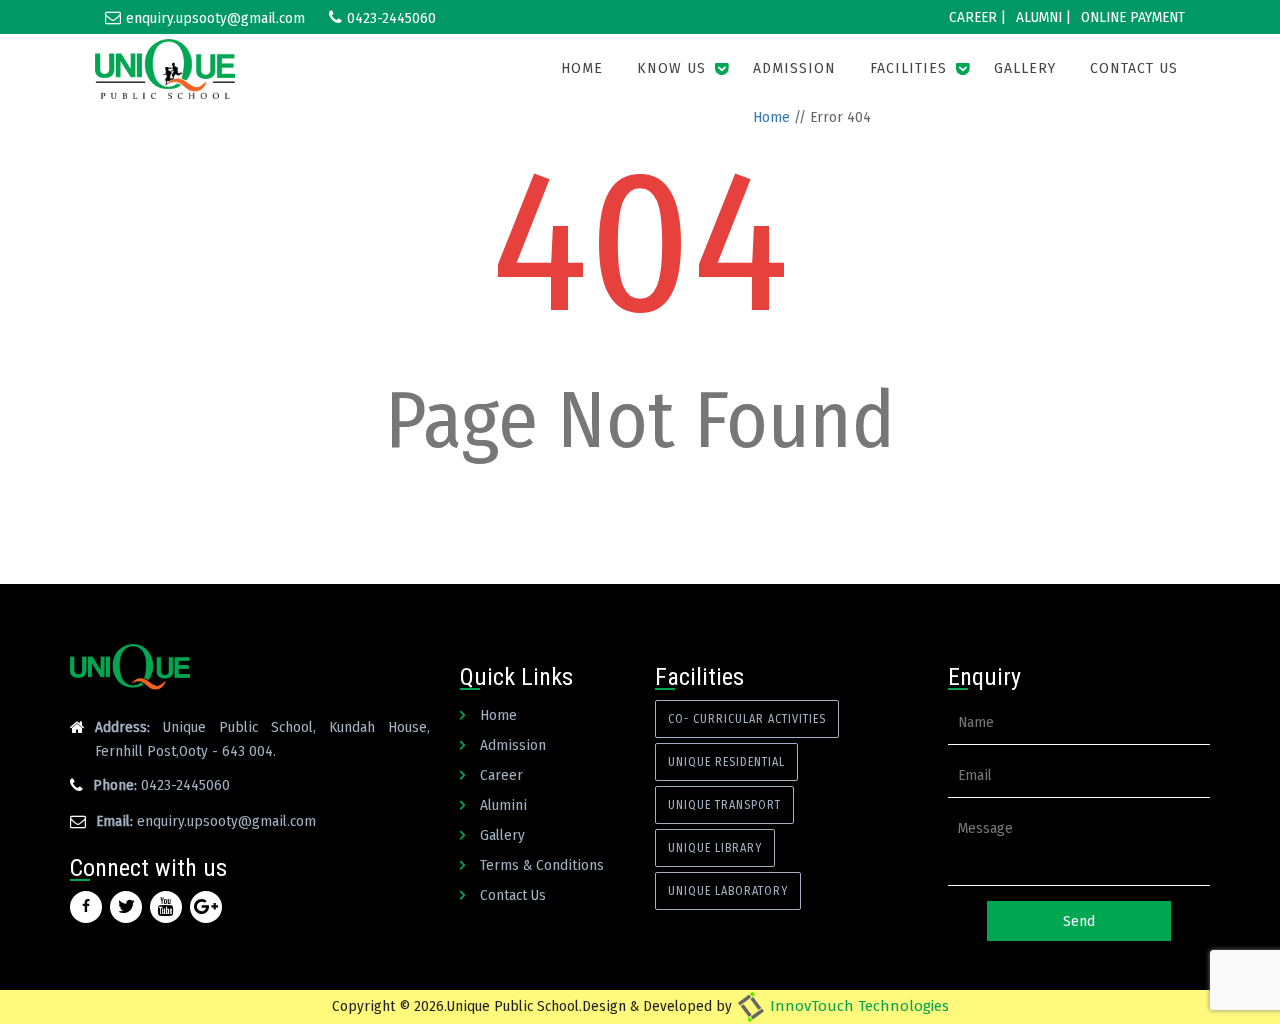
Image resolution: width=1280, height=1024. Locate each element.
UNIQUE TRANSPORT (724, 805)
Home (582, 68)
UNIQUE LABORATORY (728, 891)
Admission (794, 68)
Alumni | (1043, 17)
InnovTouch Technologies (857, 1006)
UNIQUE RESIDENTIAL (726, 762)
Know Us (671, 68)
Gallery (1025, 68)
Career (501, 775)
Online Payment (1133, 17)
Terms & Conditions (542, 865)
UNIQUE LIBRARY (715, 848)
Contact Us (1134, 68)
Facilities (908, 68)
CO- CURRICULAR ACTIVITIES (747, 719)
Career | (977, 17)
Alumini (503, 805)
